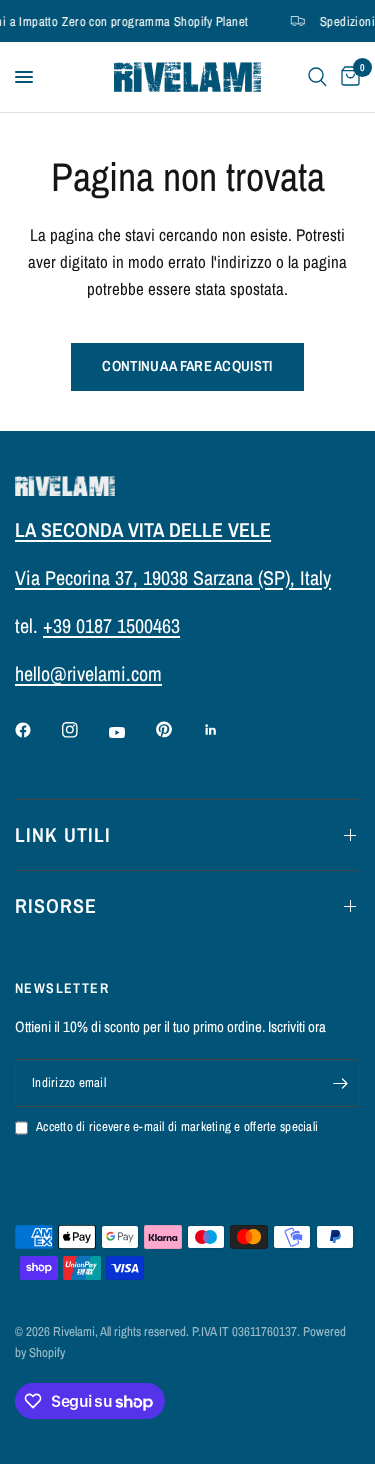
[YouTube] (131, 732)
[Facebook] (37, 730)
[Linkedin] (225, 730)
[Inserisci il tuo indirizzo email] (340, 1083)
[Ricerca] (317, 77)
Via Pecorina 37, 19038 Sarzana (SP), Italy (173, 577)
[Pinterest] (178, 730)
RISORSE (56, 905)
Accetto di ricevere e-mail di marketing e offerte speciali (177, 1126)
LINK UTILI (63, 834)
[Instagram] (84, 730)
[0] (347, 77)
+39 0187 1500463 (111, 625)
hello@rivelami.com (88, 673)
